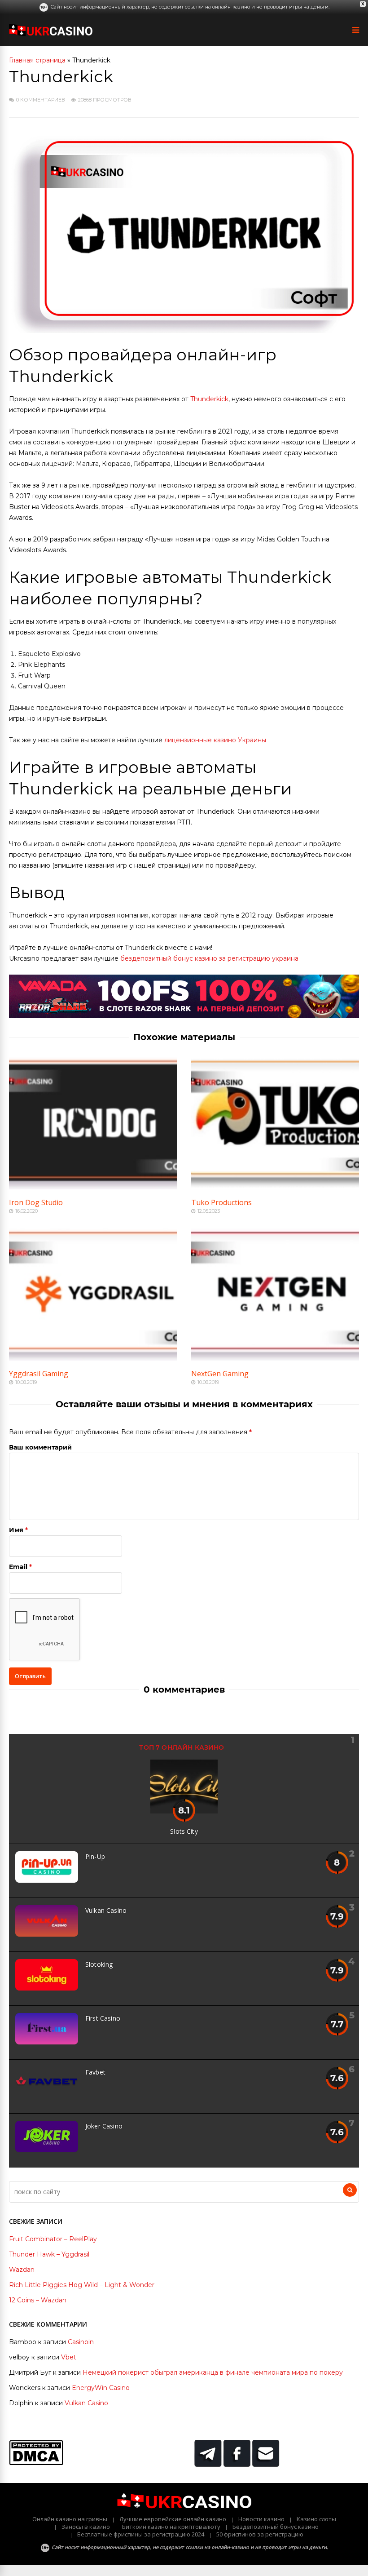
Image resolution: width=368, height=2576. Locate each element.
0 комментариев (41, 100)
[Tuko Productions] (275, 1187)
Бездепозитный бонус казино (276, 2527)
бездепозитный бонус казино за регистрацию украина (209, 958)
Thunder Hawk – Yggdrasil (49, 2254)
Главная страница (37, 60)
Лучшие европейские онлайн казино (173, 2519)
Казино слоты (316, 2519)
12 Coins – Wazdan (38, 2300)
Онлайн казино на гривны (70, 2519)
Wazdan (22, 2270)
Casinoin (81, 2342)
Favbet (95, 2072)
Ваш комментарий (40, 1447)
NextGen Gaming (220, 1374)
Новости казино (261, 2519)
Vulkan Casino (106, 1910)
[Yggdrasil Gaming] (93, 1358)
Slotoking (99, 1964)
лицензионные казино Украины (215, 740)
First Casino (103, 2018)
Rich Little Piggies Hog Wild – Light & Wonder (82, 2285)
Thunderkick (209, 399)
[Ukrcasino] (51, 34)
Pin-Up (95, 1856)
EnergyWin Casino (101, 2388)
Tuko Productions (221, 1202)
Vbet (69, 2357)
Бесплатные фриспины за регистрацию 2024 (141, 2534)
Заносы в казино (86, 2527)
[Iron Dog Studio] (93, 1187)
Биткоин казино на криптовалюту (171, 2527)
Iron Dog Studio (36, 1202)
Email (18, 1567)
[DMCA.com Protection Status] (36, 2463)
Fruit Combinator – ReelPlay (53, 2239)
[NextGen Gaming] (275, 1358)
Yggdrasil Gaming (39, 1374)
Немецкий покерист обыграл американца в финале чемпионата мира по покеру (213, 2372)
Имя (16, 1530)
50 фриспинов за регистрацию (260, 2534)
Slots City (184, 1831)
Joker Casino (104, 2126)
